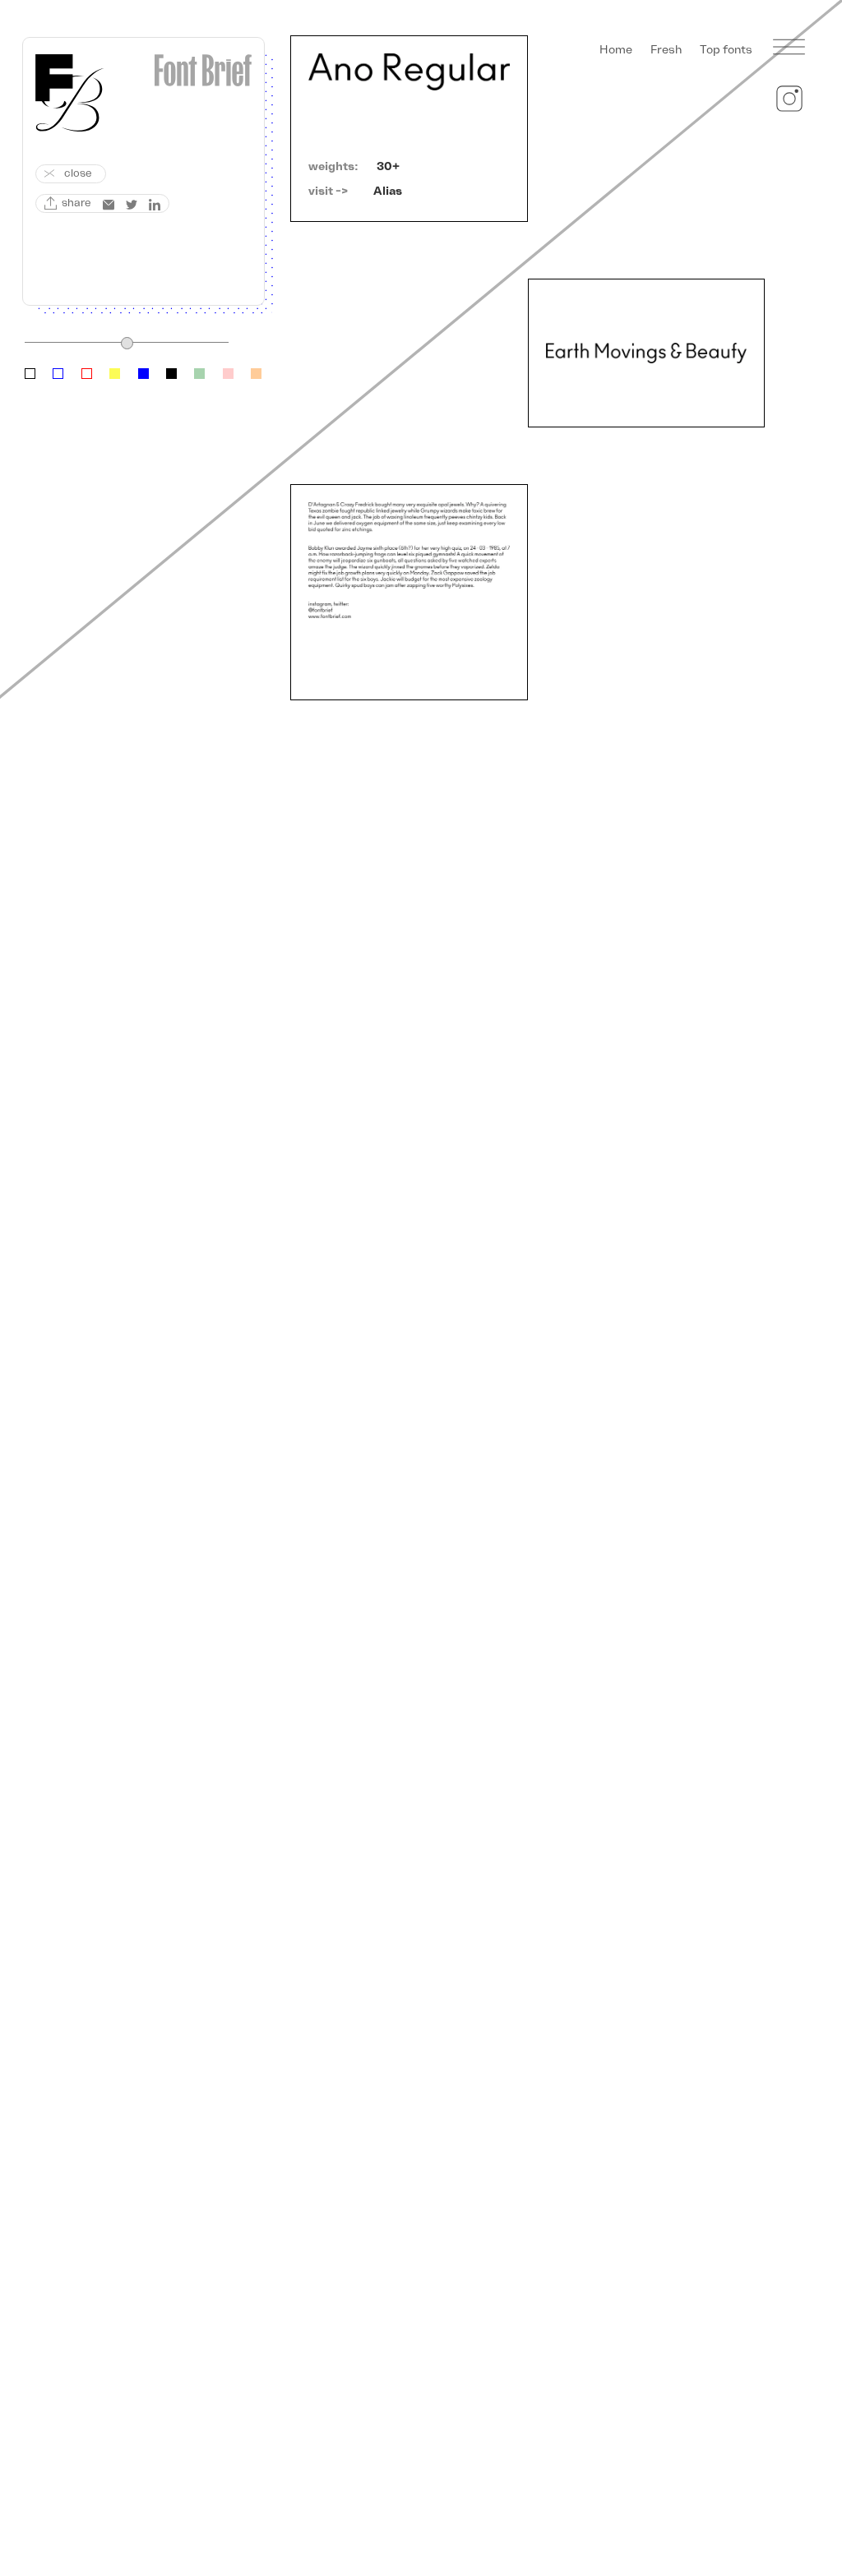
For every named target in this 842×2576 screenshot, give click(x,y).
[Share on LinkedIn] (155, 205)
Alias (388, 191)
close (78, 173)
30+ (388, 166)
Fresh (666, 50)
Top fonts (726, 50)
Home (616, 50)
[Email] (109, 205)
